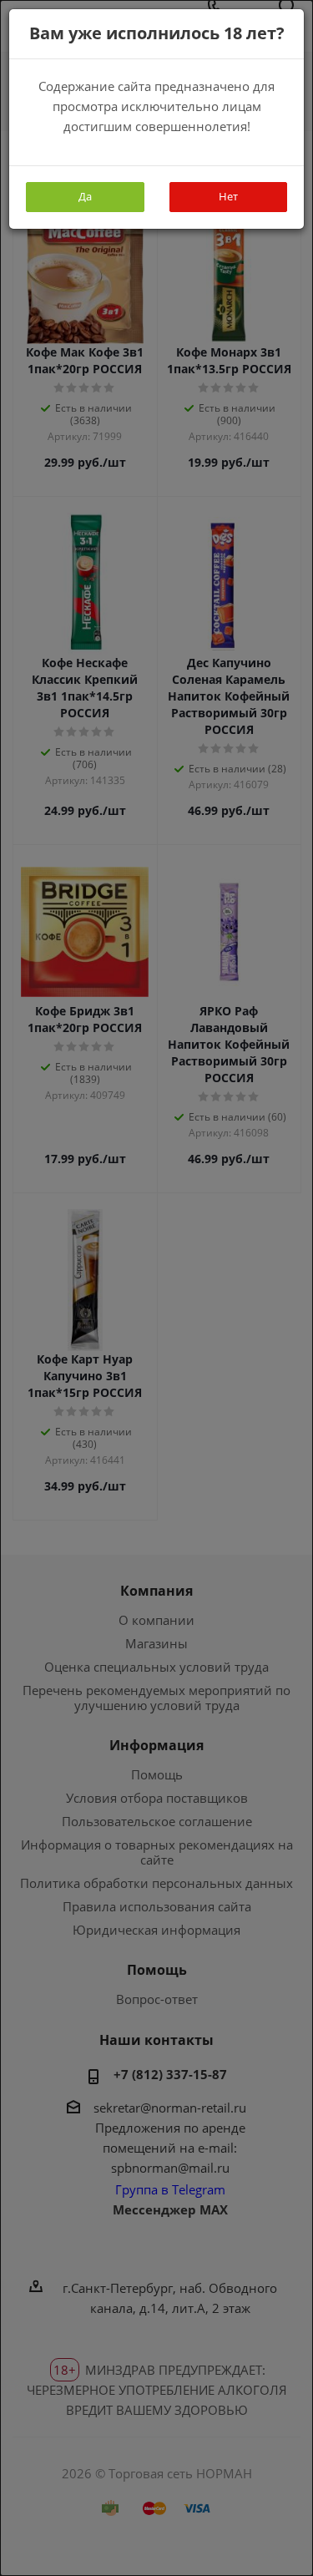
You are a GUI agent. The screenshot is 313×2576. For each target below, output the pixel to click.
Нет (228, 196)
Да (85, 196)
